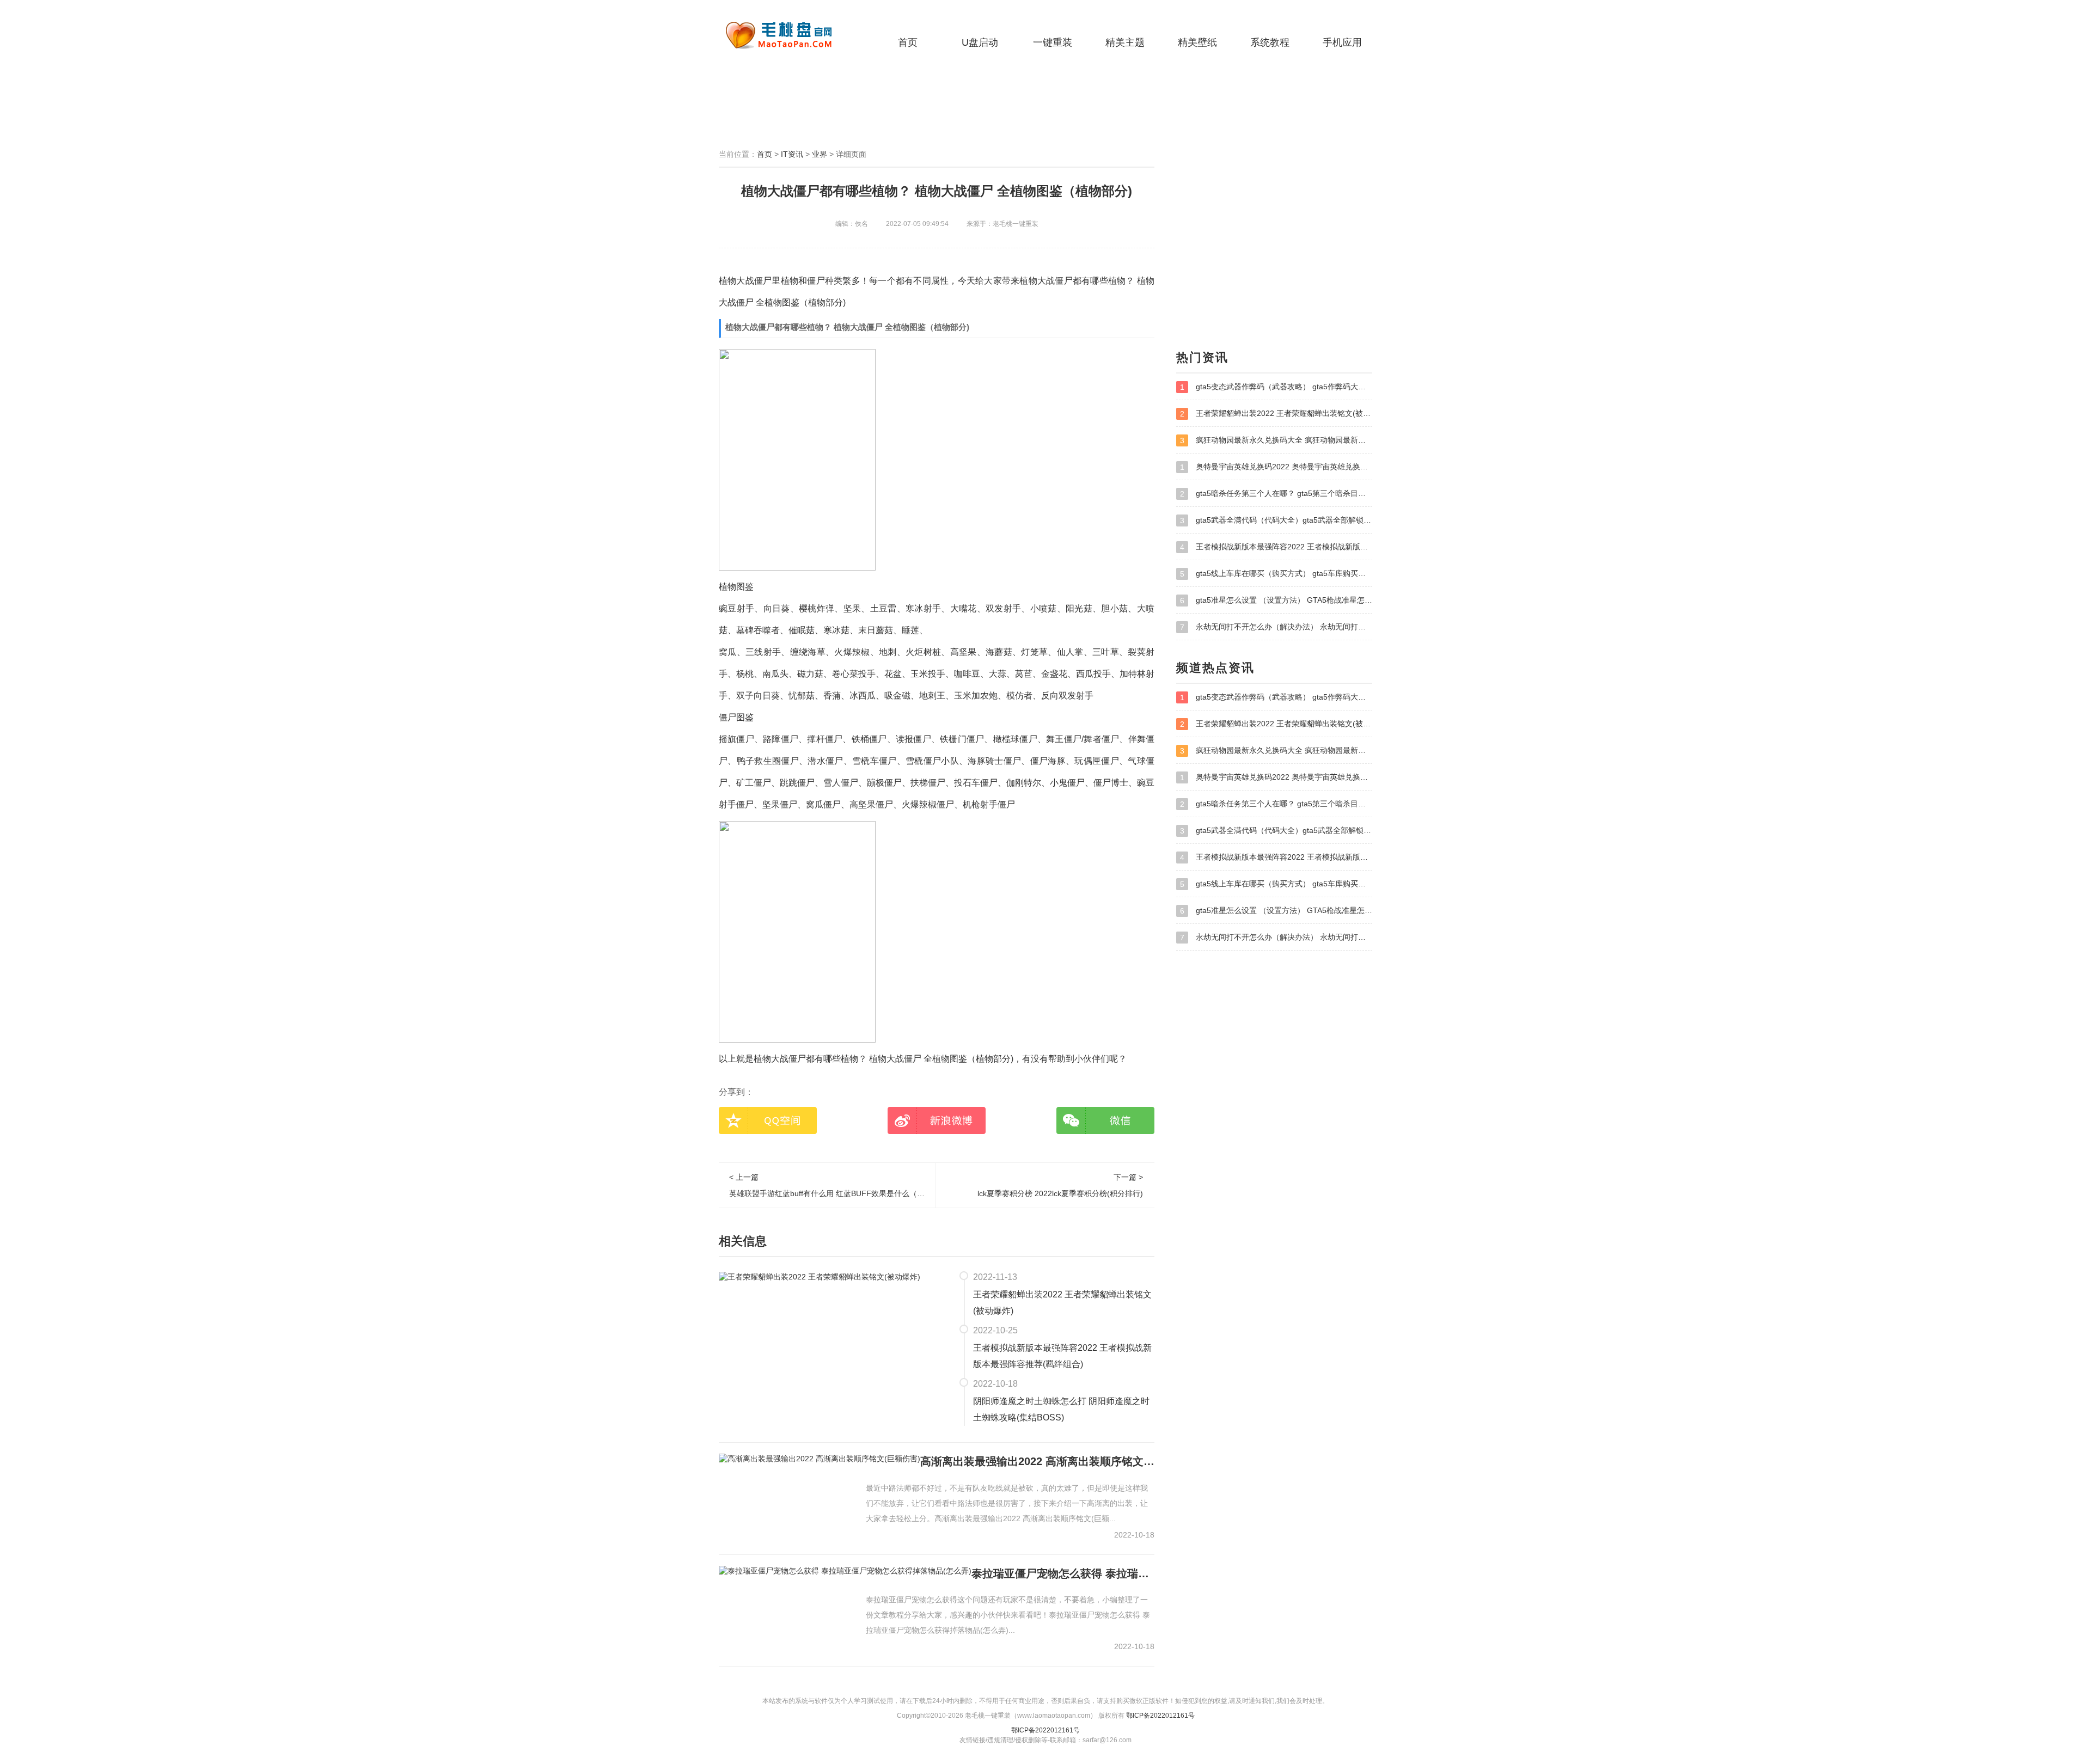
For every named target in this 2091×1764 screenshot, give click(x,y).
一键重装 (1053, 42)
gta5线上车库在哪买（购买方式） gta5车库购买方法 (1276, 574)
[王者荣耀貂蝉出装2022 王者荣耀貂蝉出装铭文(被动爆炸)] (820, 1276)
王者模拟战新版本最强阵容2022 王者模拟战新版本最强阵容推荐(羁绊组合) (1062, 1356)
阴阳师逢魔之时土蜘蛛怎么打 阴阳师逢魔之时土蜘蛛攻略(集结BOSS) (1061, 1409)
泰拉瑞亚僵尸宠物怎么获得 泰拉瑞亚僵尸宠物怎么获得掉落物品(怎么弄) (1063, 1573)
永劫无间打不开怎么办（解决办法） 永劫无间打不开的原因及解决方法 (1276, 627)
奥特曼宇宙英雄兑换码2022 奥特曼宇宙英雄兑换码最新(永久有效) (1276, 467)
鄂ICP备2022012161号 (1160, 1716)
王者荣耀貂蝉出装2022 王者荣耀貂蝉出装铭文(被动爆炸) (1062, 1303)
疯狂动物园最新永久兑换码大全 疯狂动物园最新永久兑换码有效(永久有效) (1276, 440)
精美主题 (1125, 42)
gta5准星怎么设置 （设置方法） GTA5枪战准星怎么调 (1276, 600)
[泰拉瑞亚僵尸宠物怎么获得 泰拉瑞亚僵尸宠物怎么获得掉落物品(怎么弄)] (845, 1571)
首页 (908, 42)
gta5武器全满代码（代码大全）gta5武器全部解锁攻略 (1276, 520)
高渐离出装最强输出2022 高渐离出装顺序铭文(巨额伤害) (1037, 1461)
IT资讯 (792, 154)
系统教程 (1270, 42)
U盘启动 (980, 42)
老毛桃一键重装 (787, 35)
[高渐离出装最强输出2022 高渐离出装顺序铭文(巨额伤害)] (820, 1459)
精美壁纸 (1197, 42)
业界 (820, 154)
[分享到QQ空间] (768, 1120)
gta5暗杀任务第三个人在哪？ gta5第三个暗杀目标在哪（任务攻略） (1276, 494)
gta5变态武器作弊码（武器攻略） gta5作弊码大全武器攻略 (1276, 387)
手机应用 (1342, 42)
